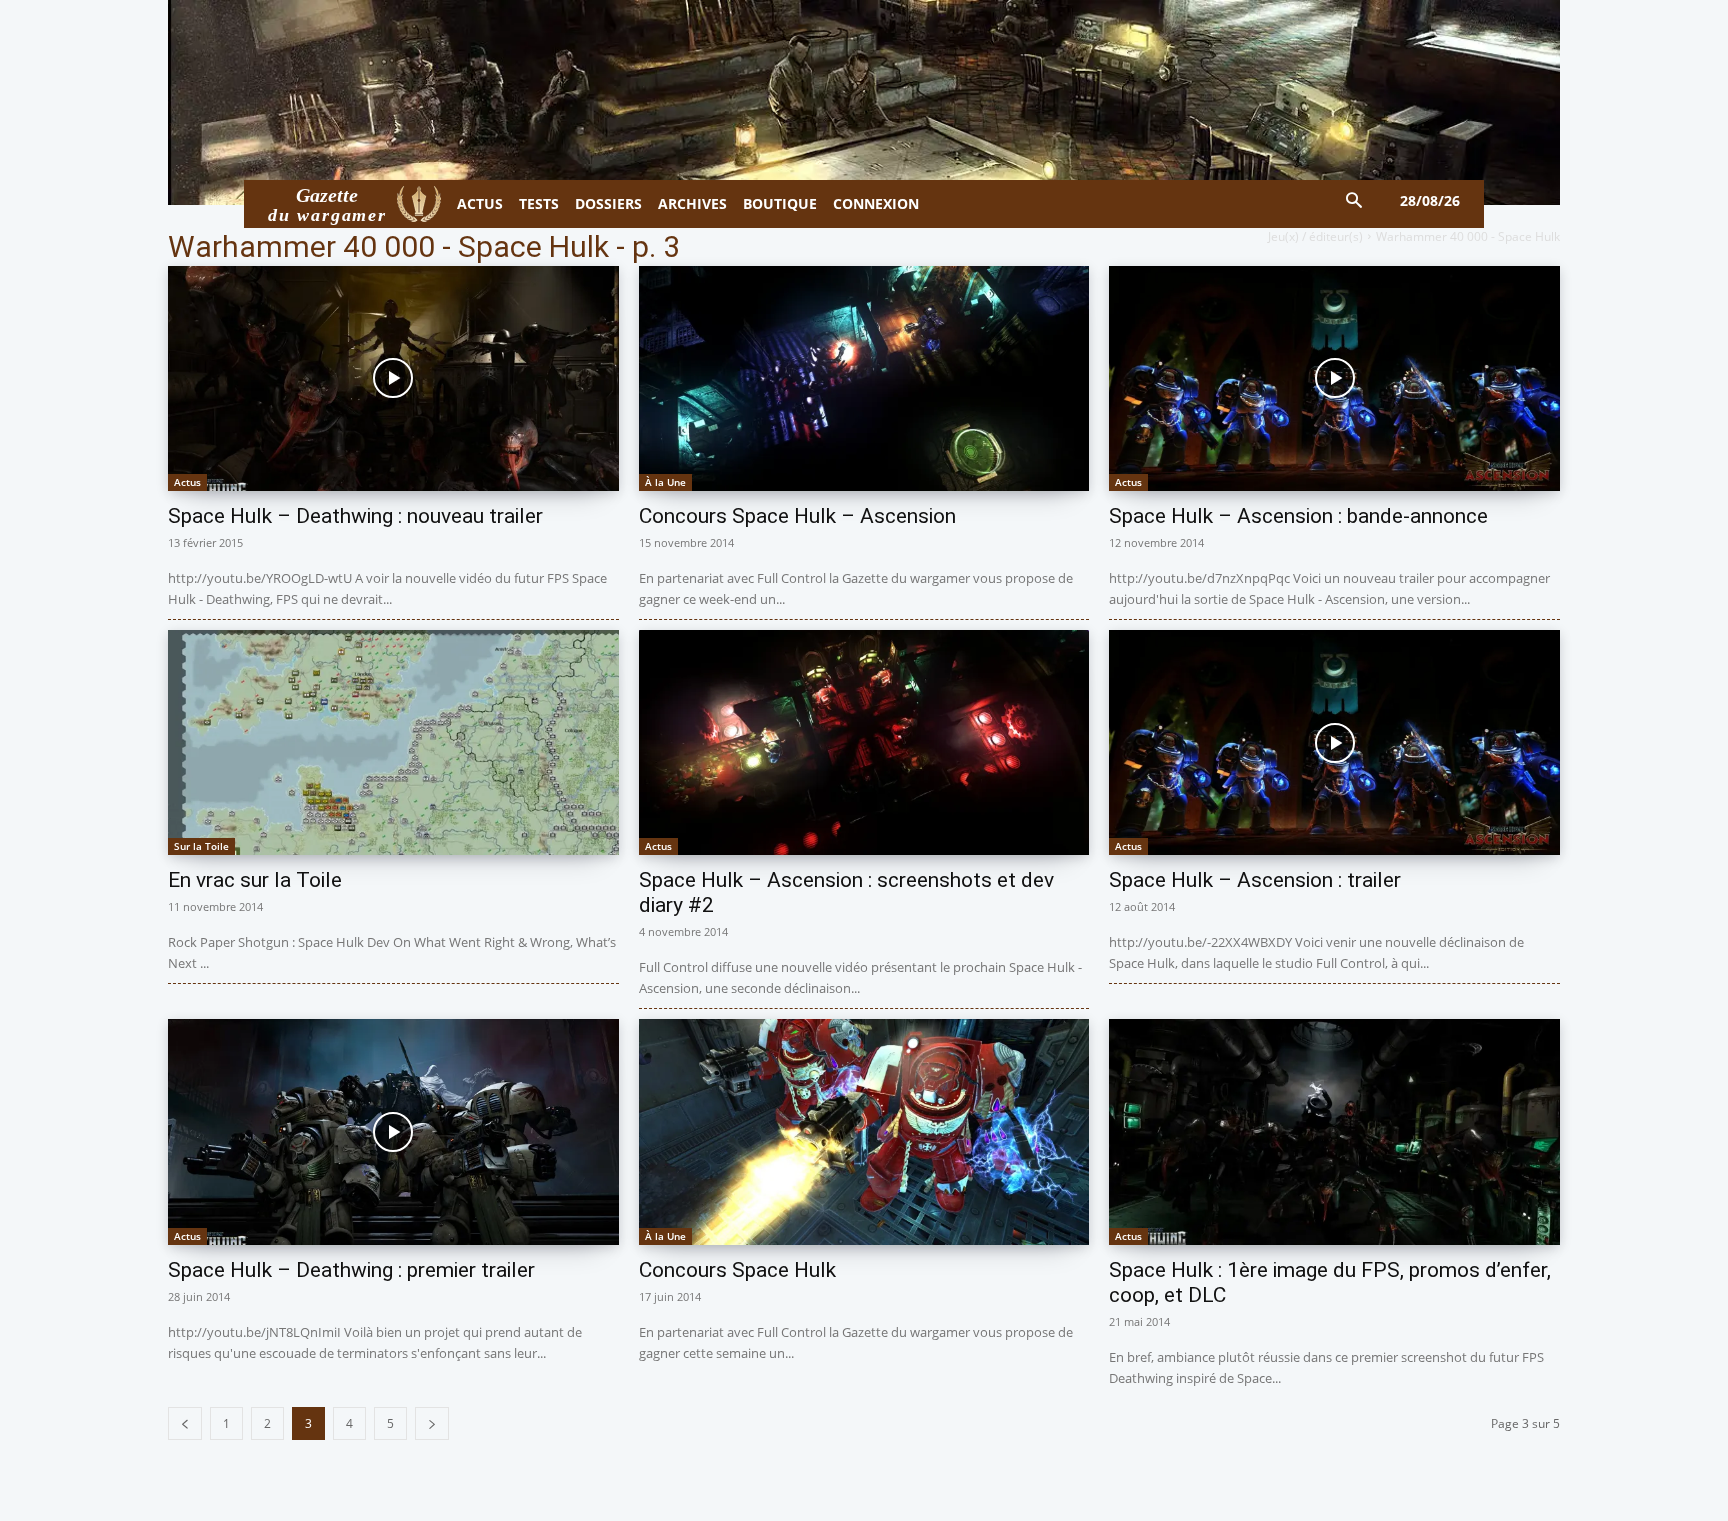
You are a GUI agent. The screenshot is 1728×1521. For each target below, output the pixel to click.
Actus (187, 482)
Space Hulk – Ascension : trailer (1255, 880)
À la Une (665, 482)
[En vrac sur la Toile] (393, 742)
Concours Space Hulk (737, 1270)
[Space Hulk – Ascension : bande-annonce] (1334, 378)
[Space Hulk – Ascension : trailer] (1334, 742)
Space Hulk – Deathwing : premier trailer (351, 1270)
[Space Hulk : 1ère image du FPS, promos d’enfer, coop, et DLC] (1334, 1131)
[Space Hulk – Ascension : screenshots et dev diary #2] (864, 742)
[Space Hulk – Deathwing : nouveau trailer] (393, 378)
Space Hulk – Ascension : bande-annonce (1298, 516)
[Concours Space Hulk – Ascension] (864, 378)
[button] (1354, 201)
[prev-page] (185, 1423)
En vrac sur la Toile (255, 880)
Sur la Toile (201, 846)
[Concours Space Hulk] (864, 1131)
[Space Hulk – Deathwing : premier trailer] (393, 1131)
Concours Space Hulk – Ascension (797, 516)
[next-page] (432, 1423)
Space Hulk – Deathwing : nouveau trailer (355, 516)
